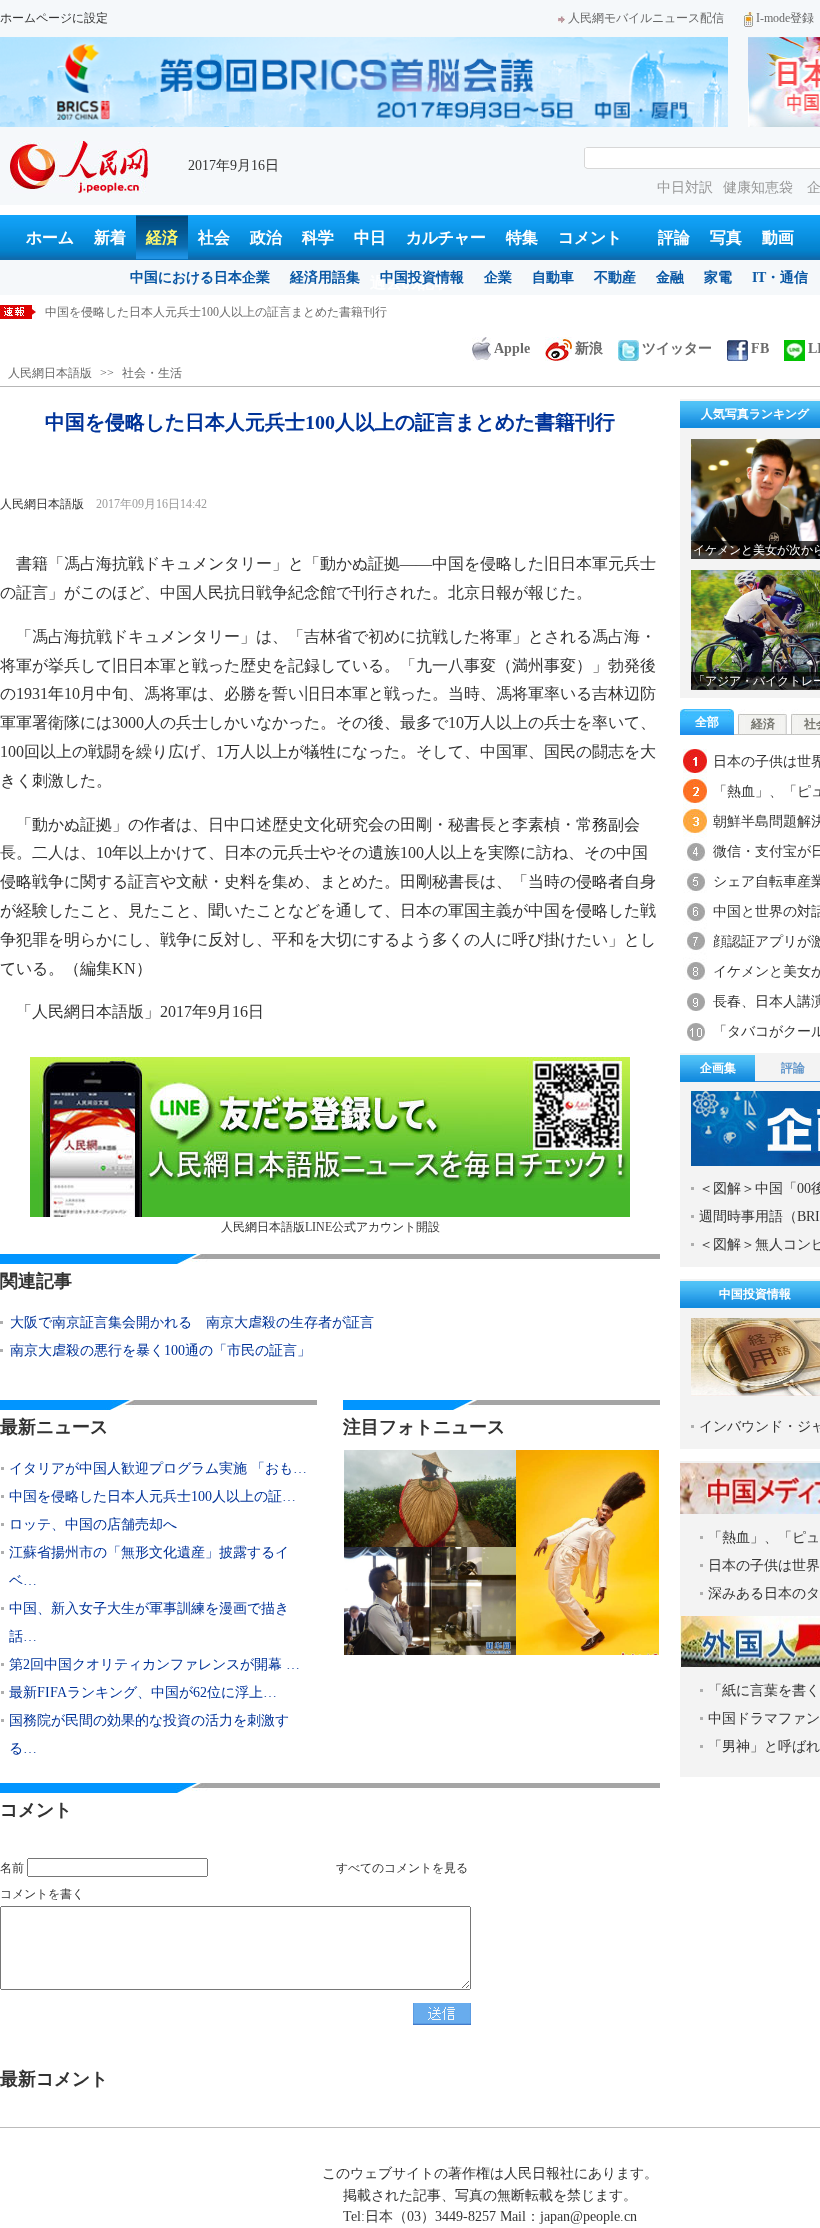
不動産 (615, 277)
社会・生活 (152, 373)
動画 (778, 237)
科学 (318, 237)
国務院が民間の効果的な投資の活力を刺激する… (149, 1734)
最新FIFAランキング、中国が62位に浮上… (143, 1692)
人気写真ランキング (755, 414)
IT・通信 (780, 277)
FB (760, 348)
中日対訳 (685, 187)
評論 (674, 237)
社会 (214, 237)
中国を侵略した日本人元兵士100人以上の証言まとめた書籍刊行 (216, 312)
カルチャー (446, 237)
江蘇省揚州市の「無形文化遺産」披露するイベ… (149, 1566)
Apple (512, 348)
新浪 (589, 348)
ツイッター (677, 348)
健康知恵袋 (760, 187)
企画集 (718, 1068)
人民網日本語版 (50, 373)
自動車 (553, 277)
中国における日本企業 (200, 277)
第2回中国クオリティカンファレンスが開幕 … (154, 1664)
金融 (670, 277)
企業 (498, 277)
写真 (726, 237)
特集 (522, 237)
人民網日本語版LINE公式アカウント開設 (330, 1227)
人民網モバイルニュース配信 (646, 18)
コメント (590, 237)
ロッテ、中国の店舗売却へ (93, 1524)
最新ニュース (54, 1427)
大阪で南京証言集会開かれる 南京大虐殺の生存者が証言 (192, 1322)
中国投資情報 (422, 277)
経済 (162, 237)
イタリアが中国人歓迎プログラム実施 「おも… (158, 1468)
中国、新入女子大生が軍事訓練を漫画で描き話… (149, 1622)
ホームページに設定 (54, 18)
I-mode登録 (785, 18)
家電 (718, 277)
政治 (266, 237)
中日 (370, 237)
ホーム (50, 237)
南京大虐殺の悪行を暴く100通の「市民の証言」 (160, 1350)
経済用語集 (325, 277)
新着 (110, 237)
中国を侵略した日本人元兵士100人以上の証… (152, 1496)
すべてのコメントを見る (402, 1868)
